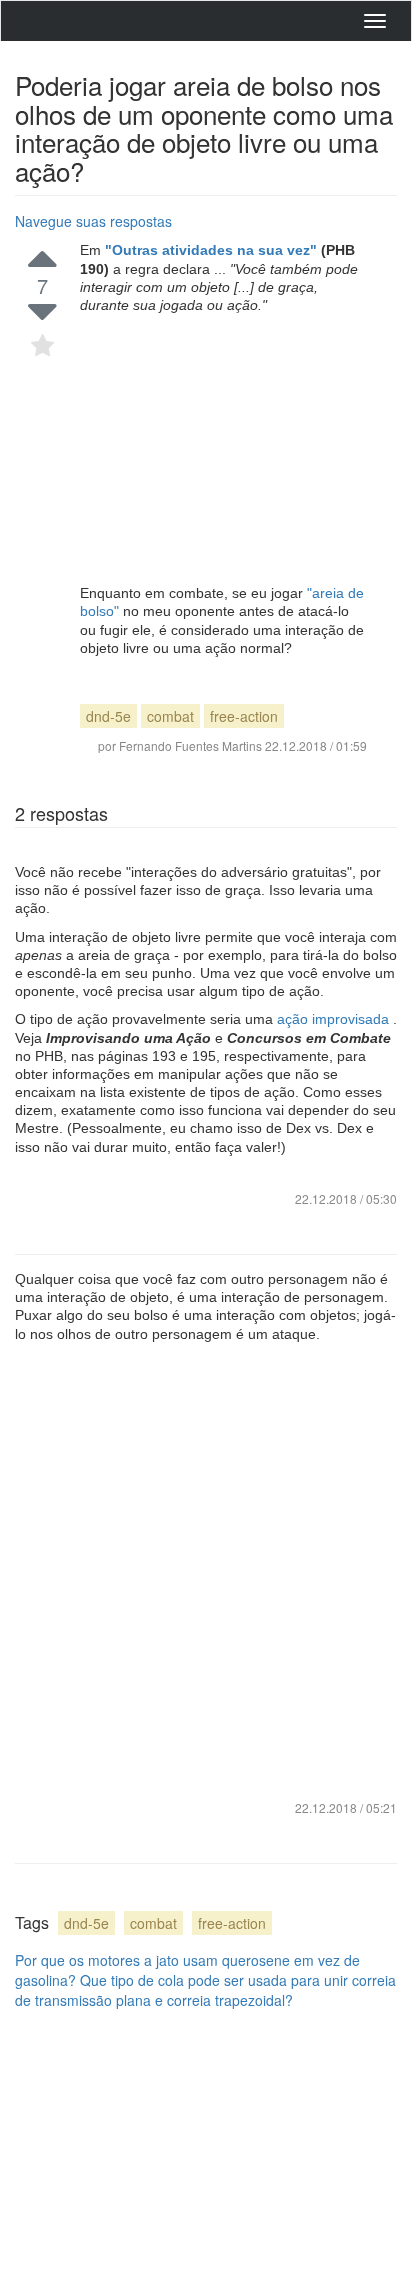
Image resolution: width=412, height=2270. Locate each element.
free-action (244, 716)
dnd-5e (108, 716)
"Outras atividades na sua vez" (213, 250)
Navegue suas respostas (93, 221)
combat (170, 716)
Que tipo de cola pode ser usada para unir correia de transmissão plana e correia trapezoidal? (205, 1990)
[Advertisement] (223, 449)
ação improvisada (335, 1019)
